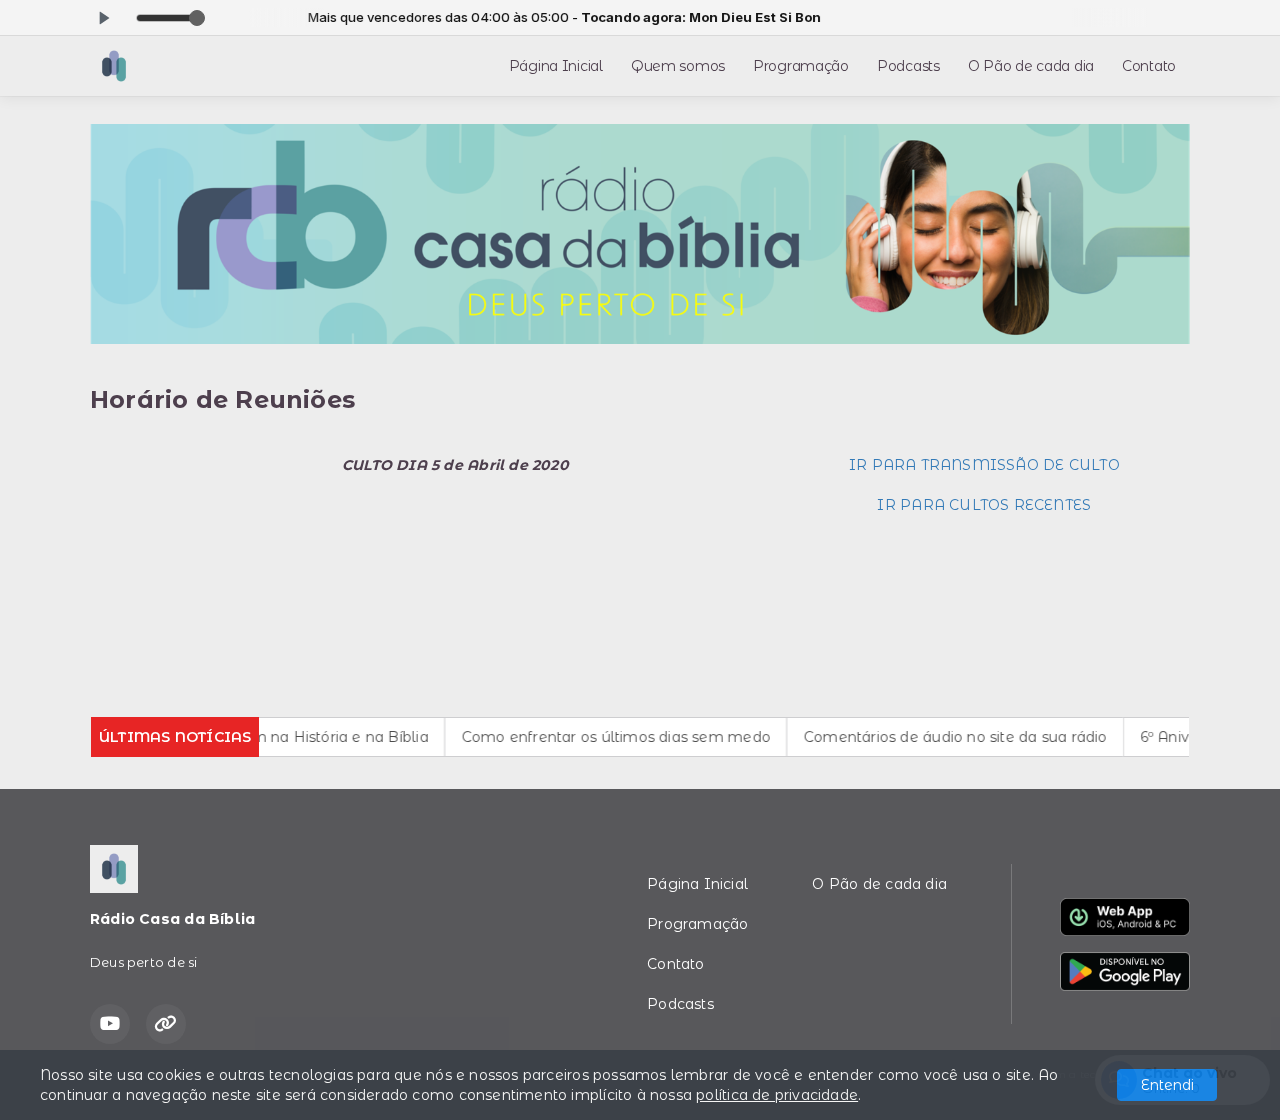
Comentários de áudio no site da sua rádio (937, 737)
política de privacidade (777, 1095)
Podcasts (908, 66)
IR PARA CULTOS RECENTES (984, 505)
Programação (801, 66)
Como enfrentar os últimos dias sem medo (596, 737)
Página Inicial (556, 66)
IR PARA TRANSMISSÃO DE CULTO (984, 465)
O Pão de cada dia (1031, 66)
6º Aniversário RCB (1188, 737)
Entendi (1167, 1085)
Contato (1149, 66)
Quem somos (678, 66)
